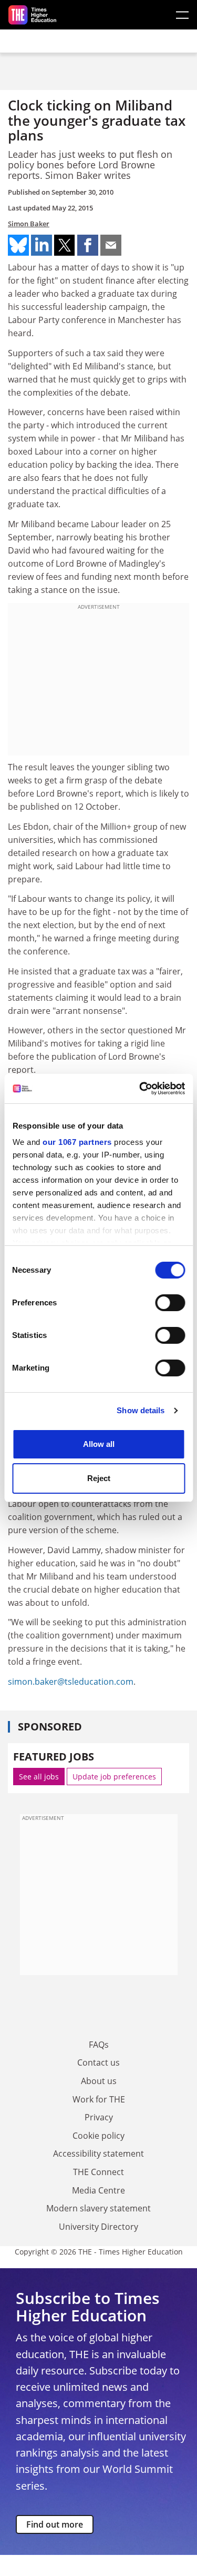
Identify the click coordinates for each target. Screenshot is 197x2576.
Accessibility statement (98, 2154)
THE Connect (98, 2172)
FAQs (99, 2045)
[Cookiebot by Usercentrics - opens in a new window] (140, 1089)
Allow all (99, 1444)
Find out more (55, 2524)
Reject (99, 1478)
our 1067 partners (77, 1142)
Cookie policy (98, 2136)
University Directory (98, 2227)
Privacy (99, 2117)
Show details (141, 1410)
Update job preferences (114, 1777)
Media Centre (98, 2190)
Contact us (98, 2062)
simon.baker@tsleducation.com (71, 1682)
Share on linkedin (42, 245)
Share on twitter (65, 245)
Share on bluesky (18, 245)
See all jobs (39, 1777)
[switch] (170, 1303)
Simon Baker (29, 224)
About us (99, 2081)
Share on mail (111, 245)
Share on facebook (88, 245)
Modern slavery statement (98, 2208)
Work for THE (99, 2099)
